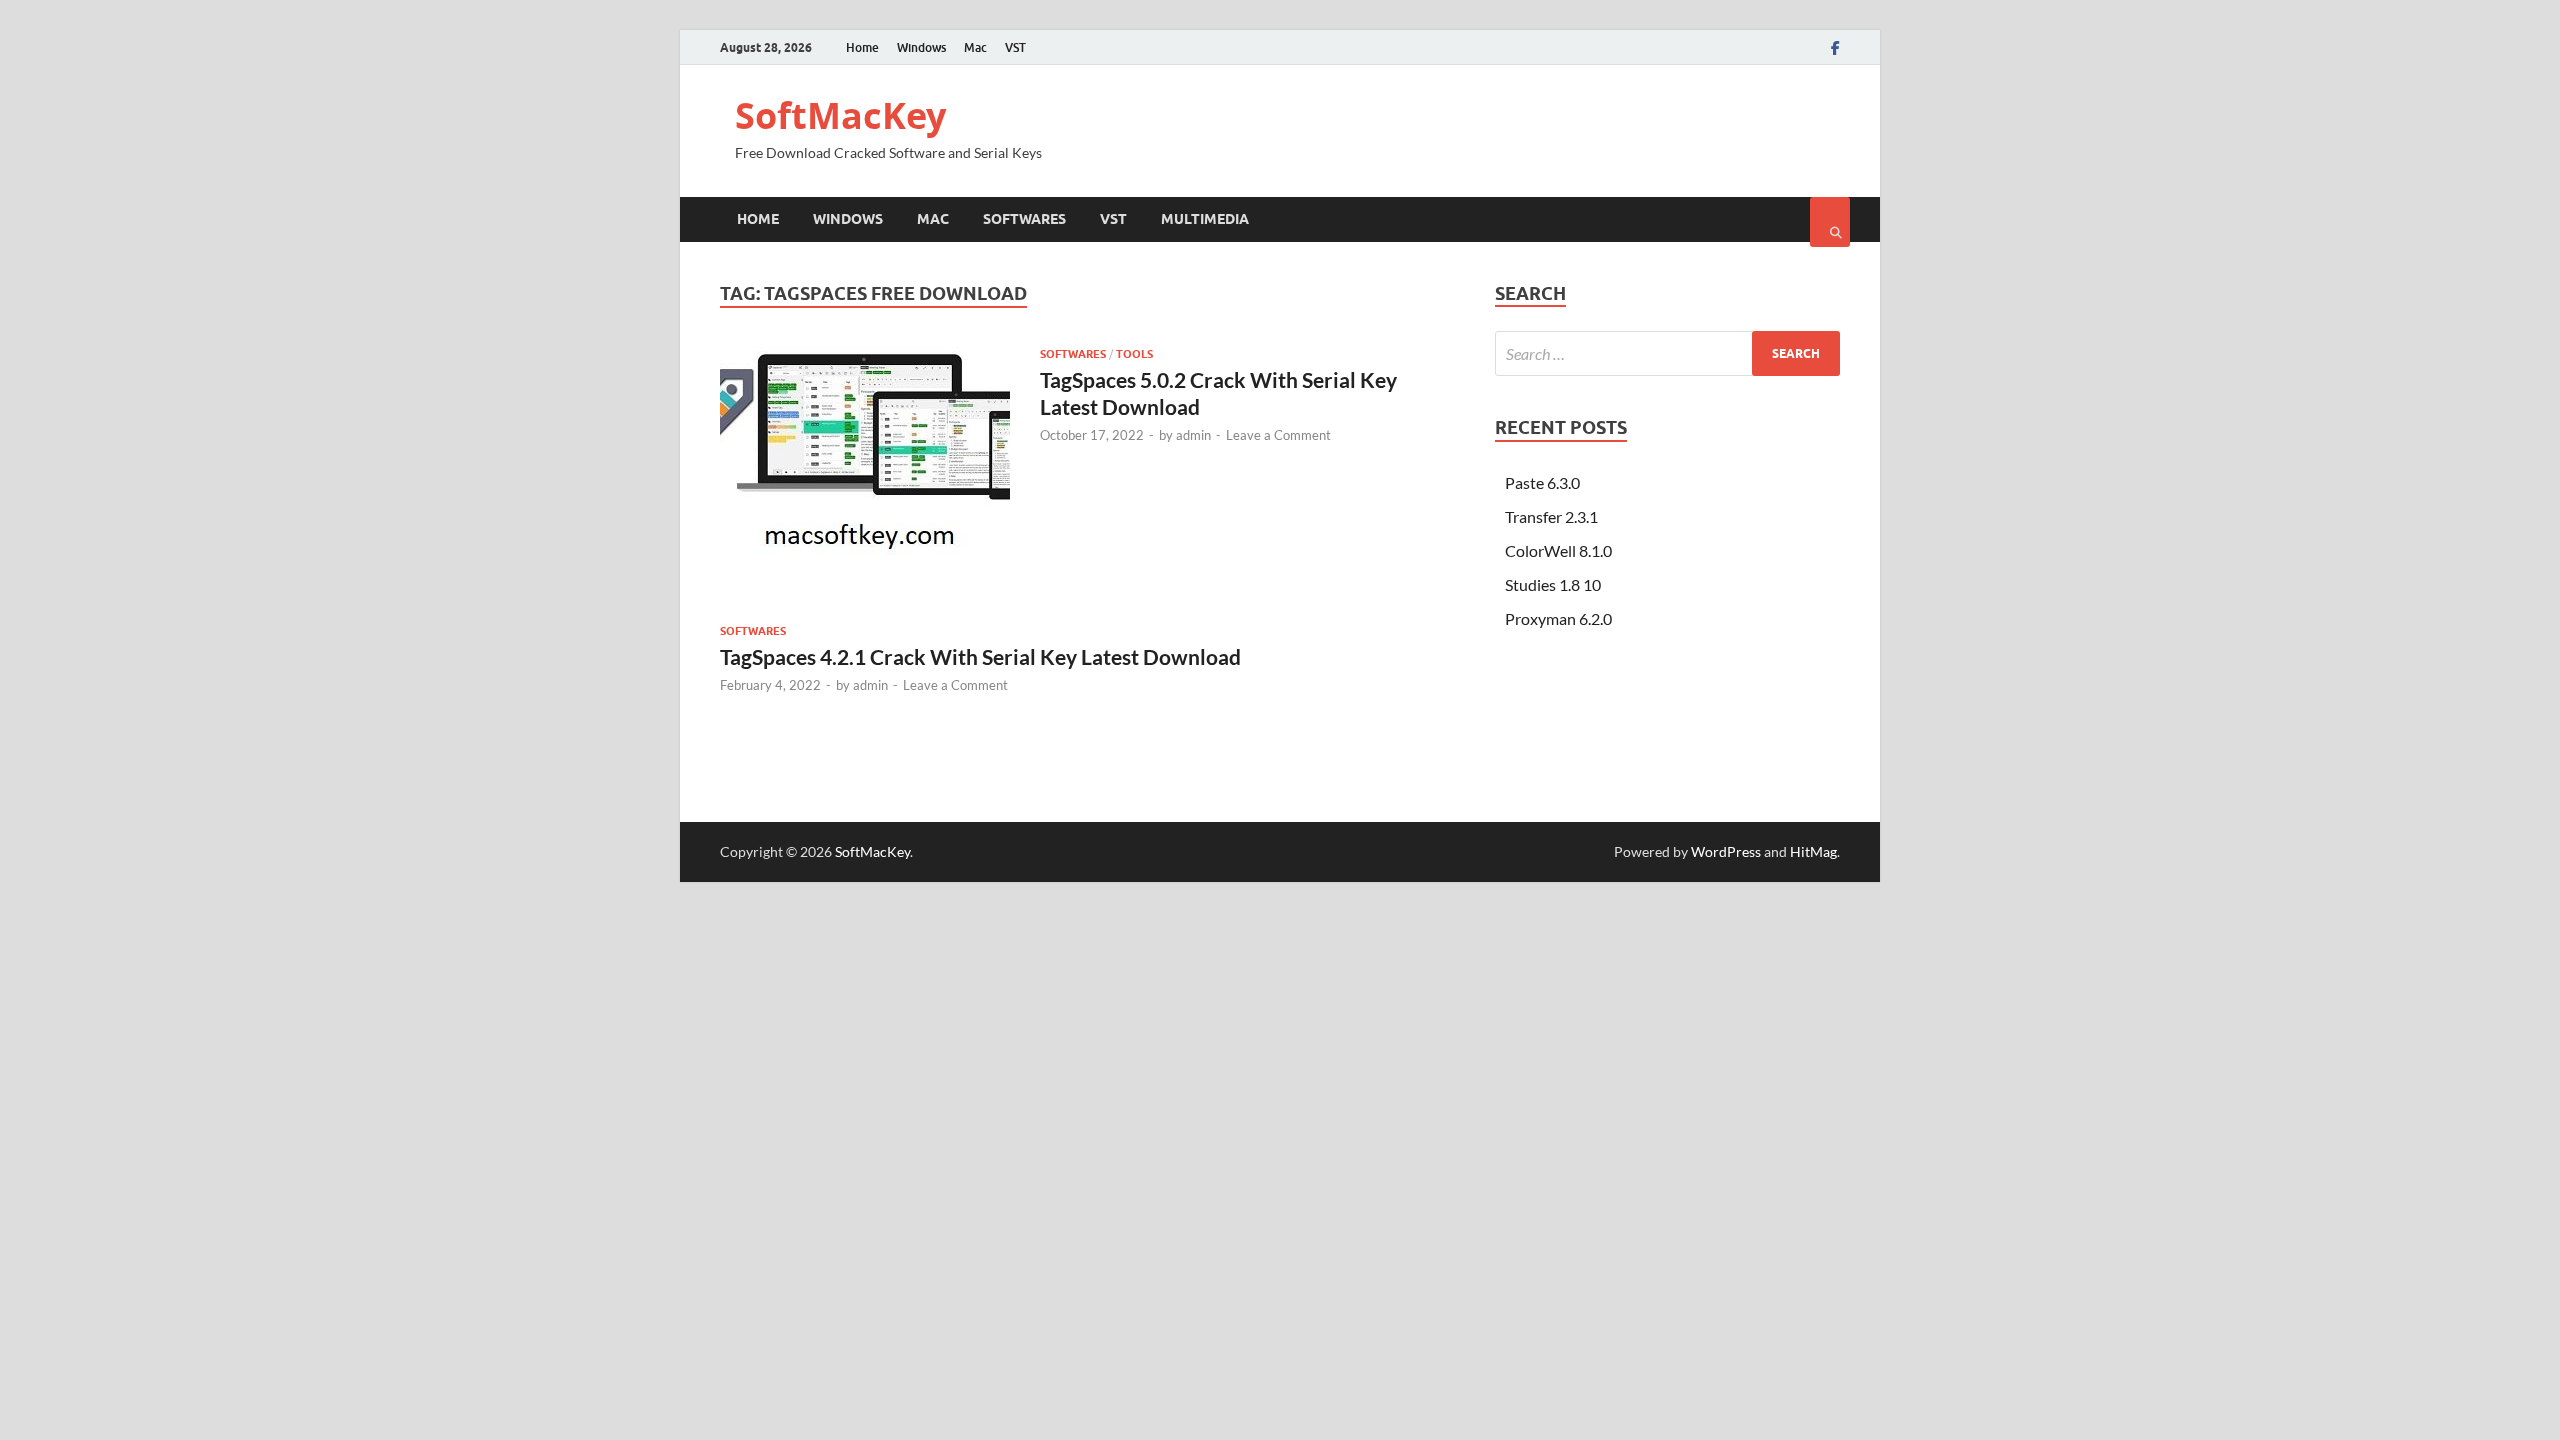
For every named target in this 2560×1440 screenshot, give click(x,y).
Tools (1134, 354)
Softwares (1024, 219)
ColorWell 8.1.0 (1558, 550)
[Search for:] (1667, 353)
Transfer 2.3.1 (1551, 516)
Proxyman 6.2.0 (1558, 618)
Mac (975, 47)
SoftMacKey (840, 115)
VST (1015, 47)
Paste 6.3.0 (1542, 482)
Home (862, 47)
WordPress (1726, 851)
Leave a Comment (1278, 435)
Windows (921, 47)
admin (1193, 435)
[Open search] (1830, 222)
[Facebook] (1835, 48)
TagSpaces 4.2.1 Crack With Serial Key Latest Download (980, 656)
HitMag (1813, 851)
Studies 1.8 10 (1553, 584)
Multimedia (1205, 219)
